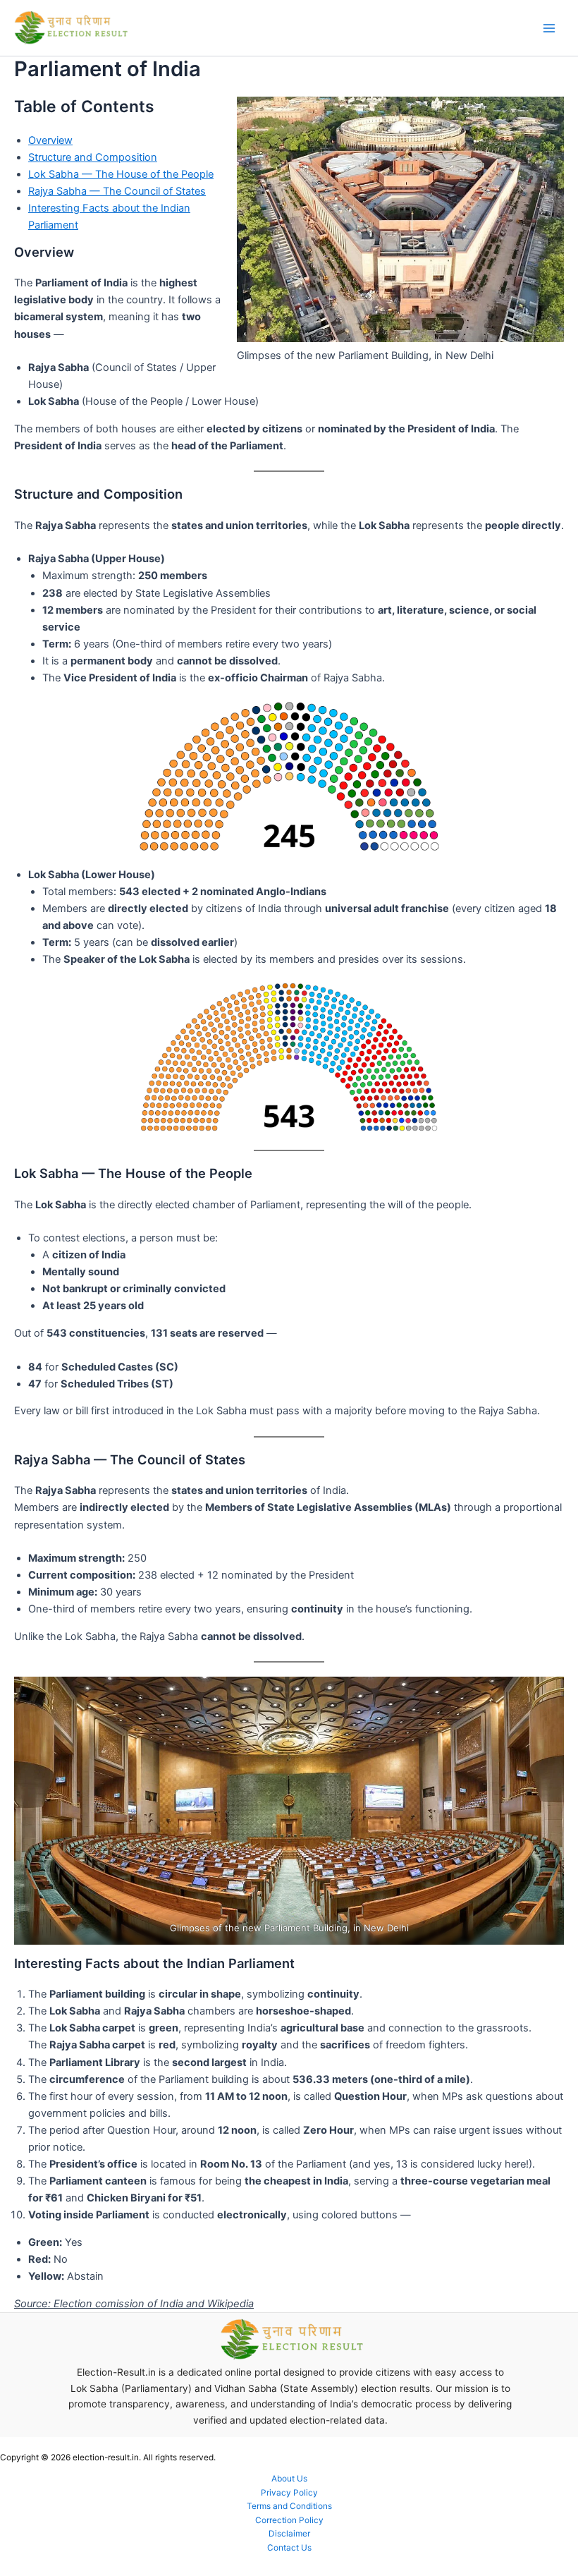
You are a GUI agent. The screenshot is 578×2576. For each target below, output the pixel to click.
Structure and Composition (93, 157)
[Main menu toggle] (549, 28)
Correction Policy (289, 2520)
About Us (289, 2479)
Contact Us (289, 2548)
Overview (50, 140)
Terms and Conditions (289, 2506)
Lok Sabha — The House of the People (121, 174)
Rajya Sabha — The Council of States (117, 191)
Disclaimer (289, 2534)
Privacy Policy (289, 2493)
